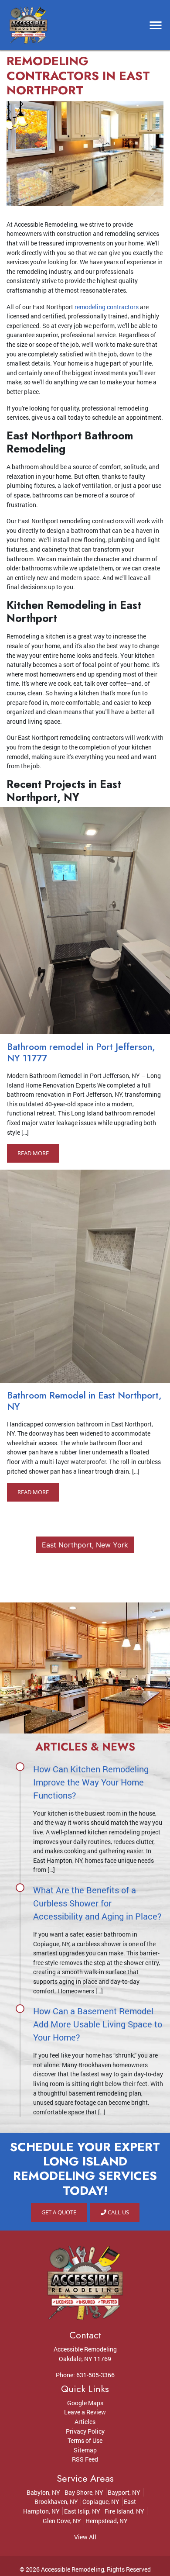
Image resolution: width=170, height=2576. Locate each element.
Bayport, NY (124, 2492)
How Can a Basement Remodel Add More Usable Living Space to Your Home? (98, 2024)
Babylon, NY (43, 2492)
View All (85, 2537)
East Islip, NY (82, 2511)
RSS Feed (85, 2459)
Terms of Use (85, 2440)
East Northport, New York (85, 1545)
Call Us (118, 2212)
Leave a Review (85, 2412)
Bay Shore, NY (84, 2492)
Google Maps (85, 2403)
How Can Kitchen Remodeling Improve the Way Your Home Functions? (91, 1782)
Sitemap (85, 2450)
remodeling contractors (107, 307)
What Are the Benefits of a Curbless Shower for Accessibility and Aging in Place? (97, 1903)
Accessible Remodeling (73, 2569)
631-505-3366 (95, 2375)
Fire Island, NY (124, 2511)
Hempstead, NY (107, 2521)
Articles (85, 2422)
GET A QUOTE (59, 2212)
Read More (33, 1153)
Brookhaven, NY (56, 2502)
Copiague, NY (101, 2502)
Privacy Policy (85, 2431)
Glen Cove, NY (62, 2521)
